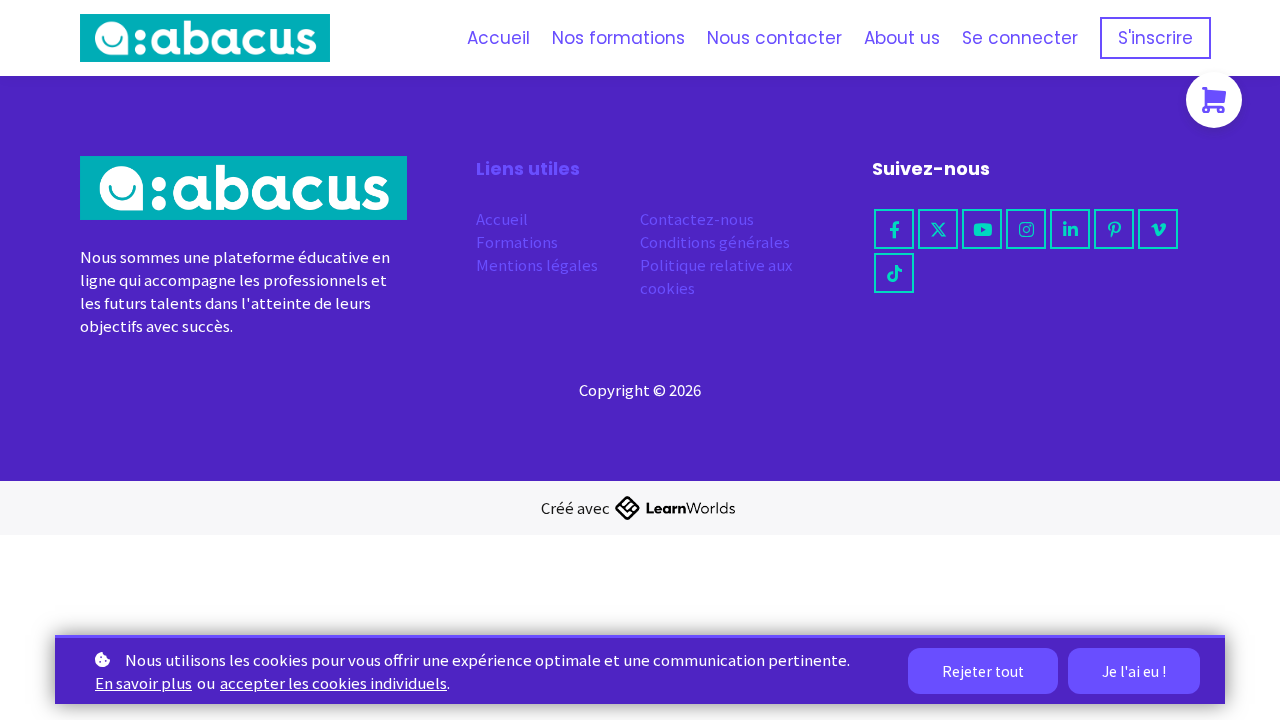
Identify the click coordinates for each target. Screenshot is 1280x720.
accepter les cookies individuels (333, 682)
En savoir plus (143, 682)
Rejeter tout (983, 671)
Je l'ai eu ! (1134, 671)
